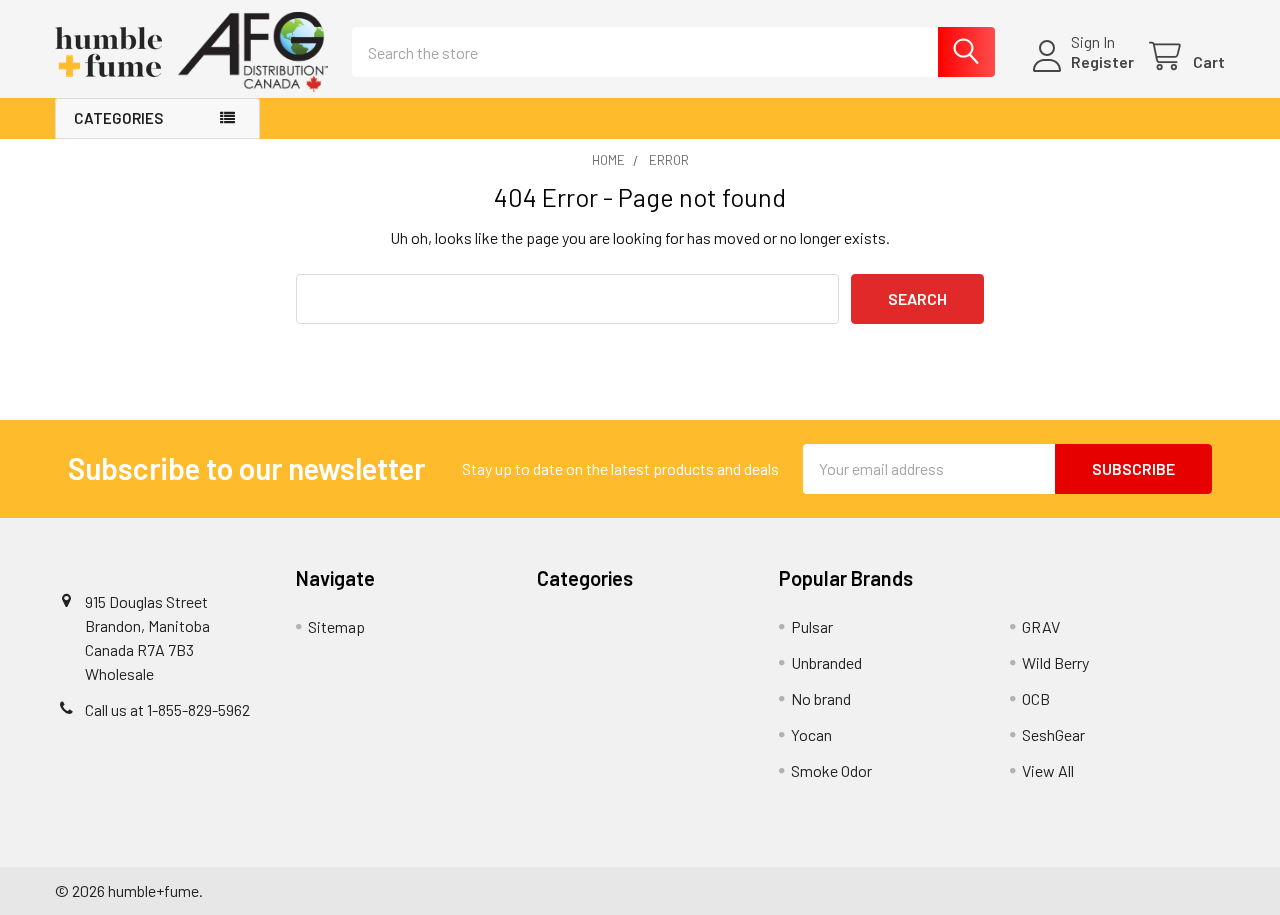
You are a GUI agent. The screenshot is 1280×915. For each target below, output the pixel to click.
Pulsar (812, 626)
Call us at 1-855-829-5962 (167, 709)
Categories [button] (118, 118)
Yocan (811, 734)
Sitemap (336, 626)
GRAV (1041, 626)
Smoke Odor (831, 770)
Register (1102, 61)
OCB (1036, 698)
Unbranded (826, 662)
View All (1048, 770)
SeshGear (1053, 734)
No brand (821, 698)
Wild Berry (1055, 662)
